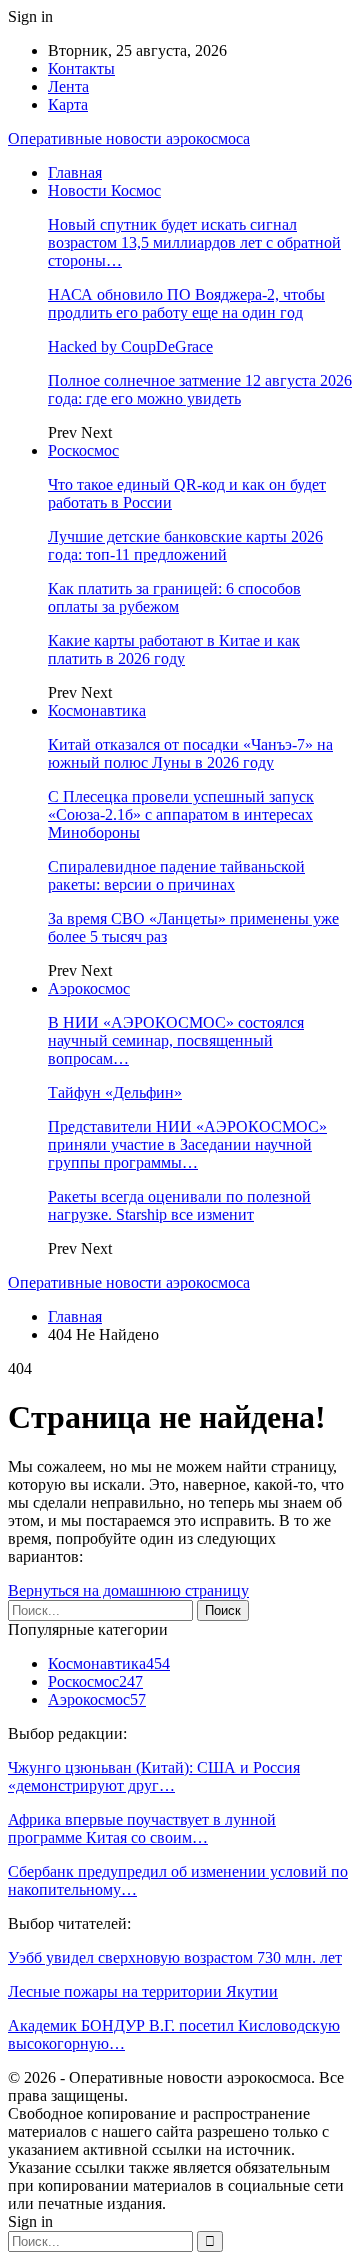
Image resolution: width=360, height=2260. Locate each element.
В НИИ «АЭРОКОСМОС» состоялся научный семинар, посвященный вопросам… (176, 1040)
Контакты (81, 68)
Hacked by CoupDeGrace (130, 346)
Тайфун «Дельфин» (115, 1092)
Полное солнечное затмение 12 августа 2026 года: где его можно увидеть (200, 389)
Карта (68, 104)
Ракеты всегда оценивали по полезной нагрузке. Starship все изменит (179, 1205)
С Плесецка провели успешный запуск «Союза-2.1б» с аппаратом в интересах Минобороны (181, 814)
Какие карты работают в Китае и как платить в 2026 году (174, 649)
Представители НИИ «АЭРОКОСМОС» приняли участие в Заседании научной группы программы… (187, 1144)
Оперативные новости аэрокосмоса (129, 138)
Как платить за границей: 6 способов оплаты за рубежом (174, 597)
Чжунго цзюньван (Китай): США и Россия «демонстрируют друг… (154, 1776)
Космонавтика (97, 710)
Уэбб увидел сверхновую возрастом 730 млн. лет (175, 1957)
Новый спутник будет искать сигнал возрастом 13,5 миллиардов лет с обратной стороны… (194, 242)
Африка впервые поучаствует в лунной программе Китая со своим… (142, 1828)
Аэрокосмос (89, 988)
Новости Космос (104, 190)
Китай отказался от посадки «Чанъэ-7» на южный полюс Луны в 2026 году (190, 753)
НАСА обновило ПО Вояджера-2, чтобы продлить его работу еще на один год (186, 303)
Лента (68, 86)
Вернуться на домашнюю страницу (128, 1590)
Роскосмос (83, 450)
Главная (75, 172)
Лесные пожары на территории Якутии (143, 1991)
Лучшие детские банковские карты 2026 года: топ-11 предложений (185, 545)
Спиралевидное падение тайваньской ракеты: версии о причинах (176, 875)
